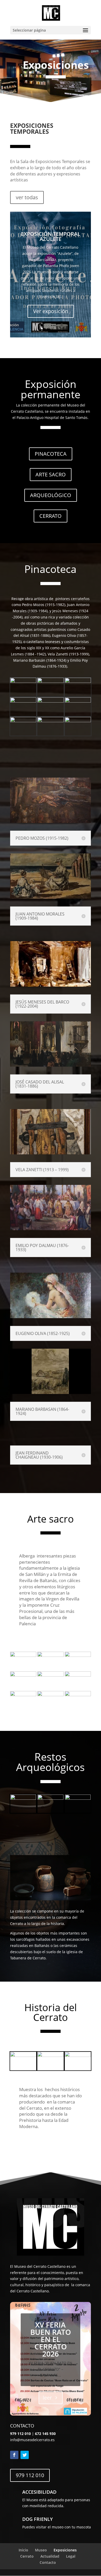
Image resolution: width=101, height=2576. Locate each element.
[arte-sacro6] (78, 1655)
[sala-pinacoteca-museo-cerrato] (78, 721)
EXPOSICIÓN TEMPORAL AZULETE (51, 236)
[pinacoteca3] (78, 701)
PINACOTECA (51, 454)
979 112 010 (30, 2475)
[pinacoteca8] (23, 681)
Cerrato (27, 2556)
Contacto (48, 2562)
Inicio (23, 2550)
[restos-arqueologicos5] (23, 1798)
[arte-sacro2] (78, 1675)
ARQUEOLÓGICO (51, 495)
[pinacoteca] (50, 721)
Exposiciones (65, 2550)
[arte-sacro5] (23, 1675)
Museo (41, 2550)
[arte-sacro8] (23, 1655)
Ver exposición (51, 311)
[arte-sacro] (23, 1695)
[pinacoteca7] (50, 681)
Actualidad (50, 2556)
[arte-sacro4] (50, 1675)
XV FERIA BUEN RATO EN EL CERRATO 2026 (51, 2339)
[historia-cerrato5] (50, 2055)
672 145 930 (45, 2434)
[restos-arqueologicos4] (50, 1798)
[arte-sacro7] (50, 1655)
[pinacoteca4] (50, 701)
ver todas (27, 197)
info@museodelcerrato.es (32, 2440)
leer (47, 2398)
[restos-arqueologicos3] (78, 1798)
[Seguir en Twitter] (25, 2455)
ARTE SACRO (51, 474)
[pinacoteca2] (23, 721)
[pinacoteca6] (78, 681)
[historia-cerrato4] (78, 2055)
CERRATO (51, 516)
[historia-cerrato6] (23, 2055)
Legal (71, 2556)
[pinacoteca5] (23, 701)
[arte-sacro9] (50, 1695)
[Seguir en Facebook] (14, 2455)
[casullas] (78, 1695)
